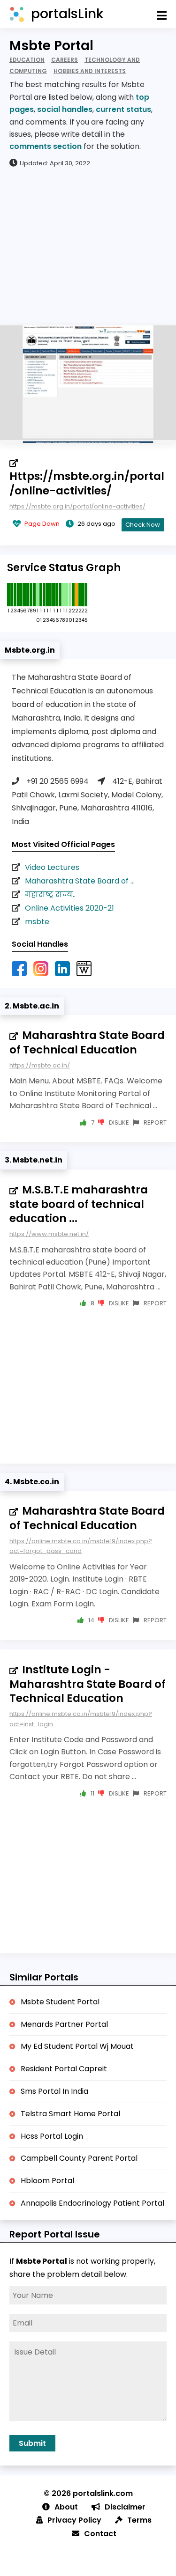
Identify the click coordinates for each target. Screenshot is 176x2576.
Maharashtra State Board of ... (80, 881)
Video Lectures (52, 867)
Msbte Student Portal (60, 2002)
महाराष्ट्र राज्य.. (50, 894)
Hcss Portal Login (52, 2136)
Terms (139, 2520)
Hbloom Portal (47, 2181)
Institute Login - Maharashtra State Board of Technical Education (88, 1684)
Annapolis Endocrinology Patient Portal (92, 2203)
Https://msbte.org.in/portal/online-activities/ (87, 483)
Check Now (143, 525)
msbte (37, 922)
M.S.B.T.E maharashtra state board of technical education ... (79, 1204)
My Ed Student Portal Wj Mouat (77, 2046)
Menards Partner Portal (64, 2024)
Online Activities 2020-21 (69, 908)
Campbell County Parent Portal (79, 2158)
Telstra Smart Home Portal (70, 2114)
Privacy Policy (74, 2520)
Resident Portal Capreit (64, 2069)
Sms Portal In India (54, 2091)
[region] (88, 246)
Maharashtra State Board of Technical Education (87, 1042)
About (66, 2507)
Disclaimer (125, 2507)
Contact (100, 2534)
